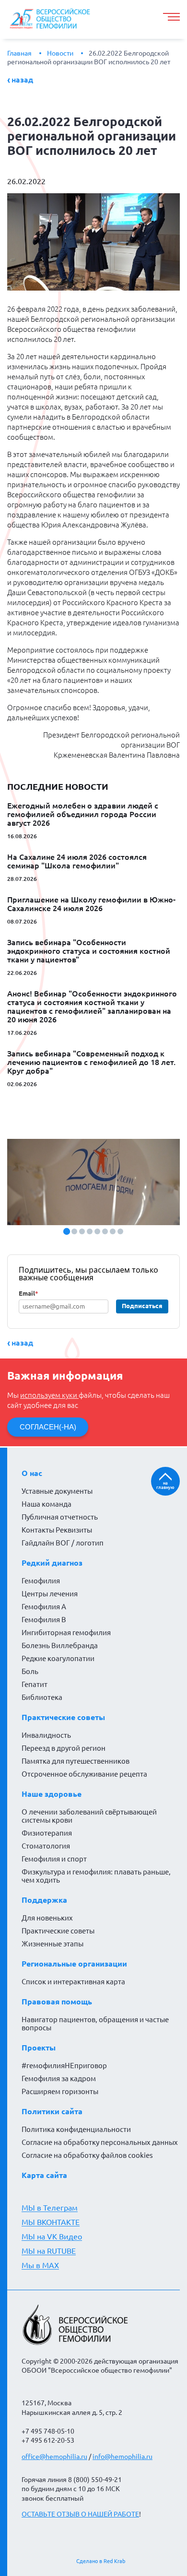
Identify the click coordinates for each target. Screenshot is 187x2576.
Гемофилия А (44, 1607)
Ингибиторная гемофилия (66, 1633)
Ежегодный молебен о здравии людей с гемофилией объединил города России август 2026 (83, 814)
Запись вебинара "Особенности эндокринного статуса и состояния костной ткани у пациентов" (89, 951)
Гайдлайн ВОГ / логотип (63, 1543)
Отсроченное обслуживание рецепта (84, 1774)
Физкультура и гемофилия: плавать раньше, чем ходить (96, 1876)
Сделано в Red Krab (101, 2561)
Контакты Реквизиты (57, 1530)
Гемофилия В (44, 1620)
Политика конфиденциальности (76, 2129)
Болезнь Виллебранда (60, 1645)
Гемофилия (41, 1581)
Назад (22, 80)
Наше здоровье (52, 1794)
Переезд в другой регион (64, 1748)
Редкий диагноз (52, 1563)
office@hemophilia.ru (54, 2457)
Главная (19, 53)
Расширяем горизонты (60, 2091)
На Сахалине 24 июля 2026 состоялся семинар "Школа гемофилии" (77, 861)
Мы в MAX (40, 2265)
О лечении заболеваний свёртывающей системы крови (89, 1816)
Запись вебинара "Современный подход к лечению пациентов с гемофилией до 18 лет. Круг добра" (91, 1062)
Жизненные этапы (53, 1944)
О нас (32, 1473)
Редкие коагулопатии (58, 1658)
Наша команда (47, 1504)
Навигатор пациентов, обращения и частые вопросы (95, 2024)
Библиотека (42, 1697)
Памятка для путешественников (76, 1761)
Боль (30, 1671)
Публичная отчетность (60, 1517)
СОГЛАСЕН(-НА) (48, 1427)
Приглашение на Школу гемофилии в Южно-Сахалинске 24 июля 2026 (91, 904)
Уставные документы (57, 1491)
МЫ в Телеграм (50, 2208)
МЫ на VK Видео (52, 2236)
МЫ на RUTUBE (49, 2251)
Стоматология (46, 1846)
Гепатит (35, 1684)
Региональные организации (74, 1964)
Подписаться (142, 1306)
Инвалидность (46, 1735)
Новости (60, 53)
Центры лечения (50, 1594)
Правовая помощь (57, 2002)
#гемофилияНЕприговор (64, 2066)
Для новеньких (47, 1918)
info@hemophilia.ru (123, 2457)
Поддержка (44, 1900)
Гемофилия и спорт (54, 1859)
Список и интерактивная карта (73, 1982)
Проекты (39, 2048)
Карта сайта (44, 2175)
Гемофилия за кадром (59, 2078)
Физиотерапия (47, 1833)
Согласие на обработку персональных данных (100, 2142)
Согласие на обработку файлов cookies (87, 2155)
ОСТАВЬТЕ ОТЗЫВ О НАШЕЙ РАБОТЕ (80, 2514)
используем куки (49, 1395)
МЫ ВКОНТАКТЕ (51, 2222)
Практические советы (63, 1717)
